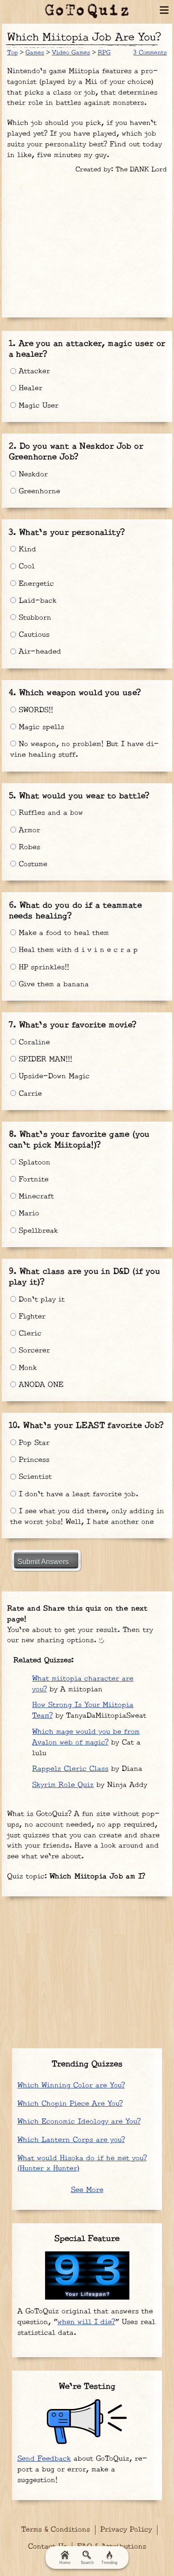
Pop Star (33, 1443)
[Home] (87, 11)
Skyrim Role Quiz (63, 1785)
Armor (28, 830)
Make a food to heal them (62, 933)
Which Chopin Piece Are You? (70, 2104)
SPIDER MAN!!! (44, 1059)
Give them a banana (52, 984)
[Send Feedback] (87, 2422)
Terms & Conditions (56, 2530)
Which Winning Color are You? (71, 2085)
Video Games (71, 53)
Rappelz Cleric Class (70, 1769)
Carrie (29, 1094)
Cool (25, 566)
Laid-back (36, 601)
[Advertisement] (87, 242)
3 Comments (150, 53)
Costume (32, 864)
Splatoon (33, 1163)
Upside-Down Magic (53, 1076)
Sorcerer (33, 1351)
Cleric (29, 1334)
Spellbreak (37, 1231)
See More (87, 2190)
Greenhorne (38, 491)
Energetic (35, 584)
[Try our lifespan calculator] (87, 2275)
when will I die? (86, 2322)
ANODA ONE (40, 1385)
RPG (104, 53)
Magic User (37, 406)
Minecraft (35, 1196)
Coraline (33, 1042)
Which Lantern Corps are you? (71, 2140)
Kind (26, 549)
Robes (28, 847)
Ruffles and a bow (50, 813)
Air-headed (39, 652)
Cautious (33, 635)
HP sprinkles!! (43, 967)
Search (87, 2563)
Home (65, 2563)
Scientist (34, 1477)
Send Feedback (44, 2459)
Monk (27, 1368)
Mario (28, 1213)
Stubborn (34, 618)
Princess (33, 1460)
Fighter (31, 1317)
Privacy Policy (126, 2530)
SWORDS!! (35, 710)
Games (35, 53)
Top (12, 53)
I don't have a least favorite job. (77, 1494)
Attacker (33, 371)
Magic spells (40, 727)
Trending (109, 2563)
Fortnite (32, 1179)
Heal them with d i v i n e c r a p (77, 950)
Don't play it (40, 1300)
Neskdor (32, 474)
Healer (29, 388)
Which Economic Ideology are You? (79, 2122)
